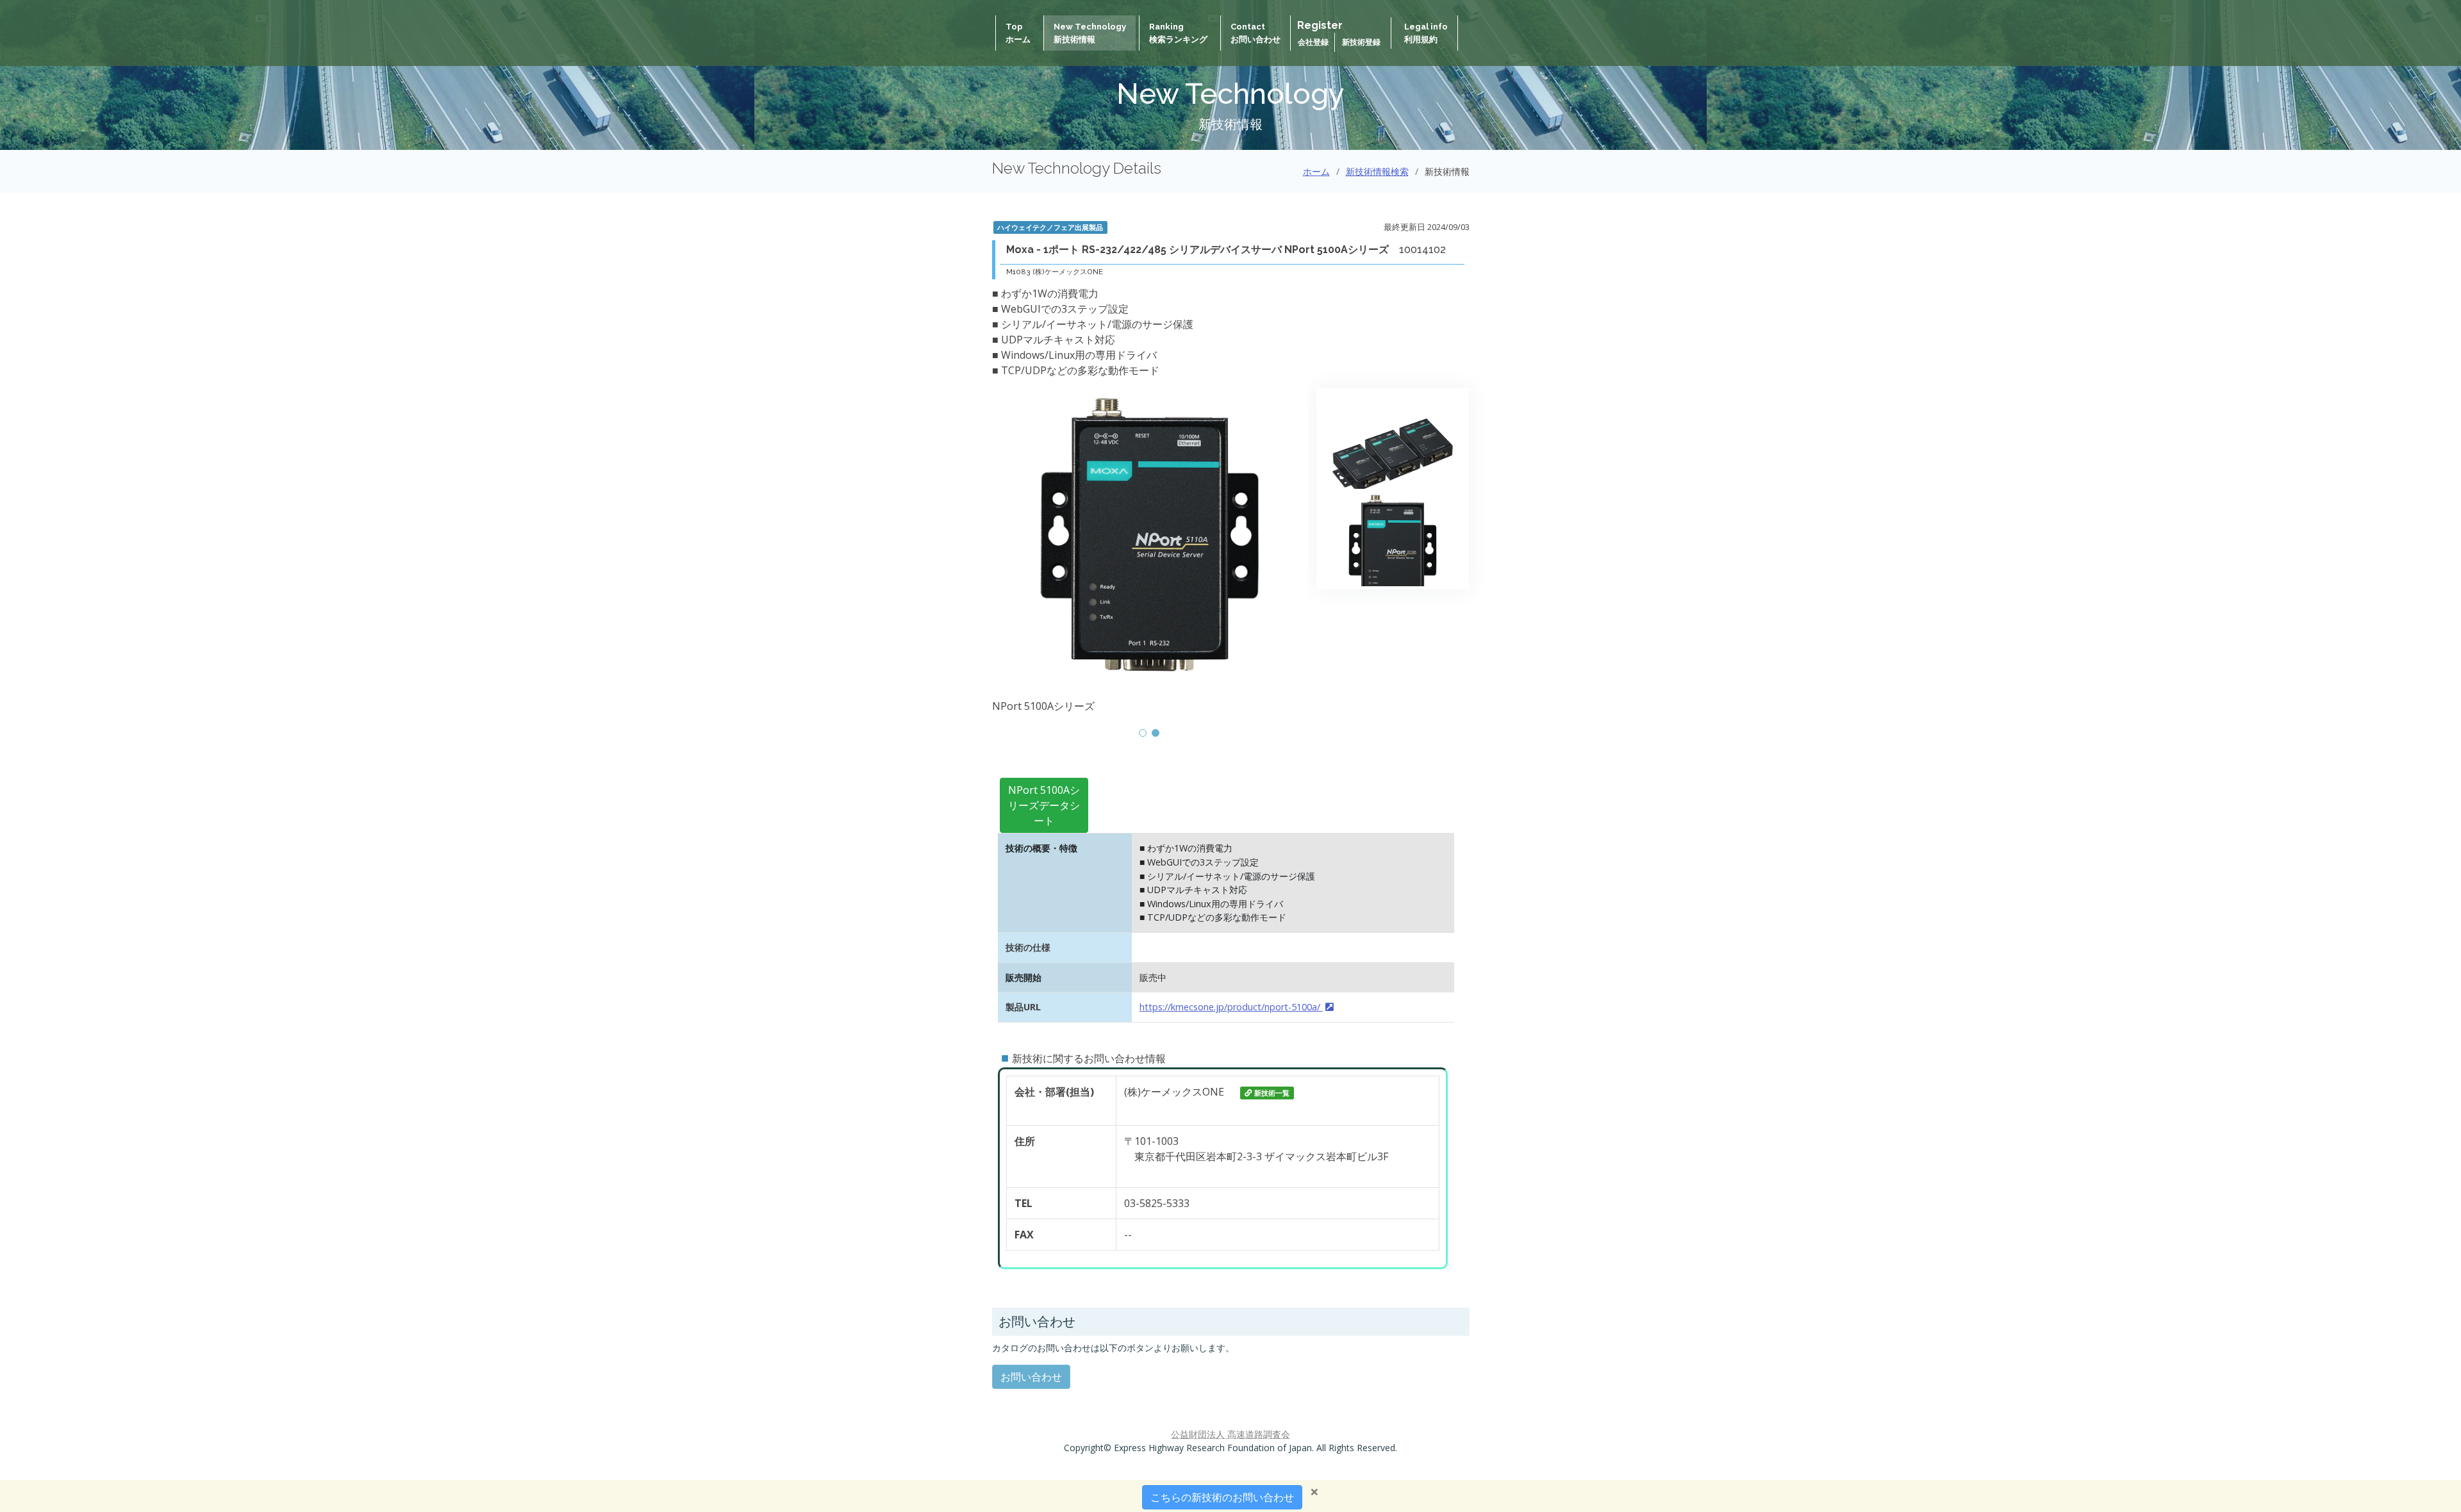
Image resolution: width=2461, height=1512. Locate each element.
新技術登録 (1361, 42)
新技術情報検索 (1377, 171)
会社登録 (1314, 42)
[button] (1143, 733)
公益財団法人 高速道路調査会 (1230, 1434)
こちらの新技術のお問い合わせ (1222, 1497)
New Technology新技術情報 (1090, 33)
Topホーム (1018, 33)
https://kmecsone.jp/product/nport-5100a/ (1231, 1007)
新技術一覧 (1272, 1093)
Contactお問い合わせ (1255, 33)
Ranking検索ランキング (1178, 33)
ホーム (1316, 171)
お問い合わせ (1031, 1377)
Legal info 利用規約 (1426, 33)
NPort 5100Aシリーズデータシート (1044, 805)
